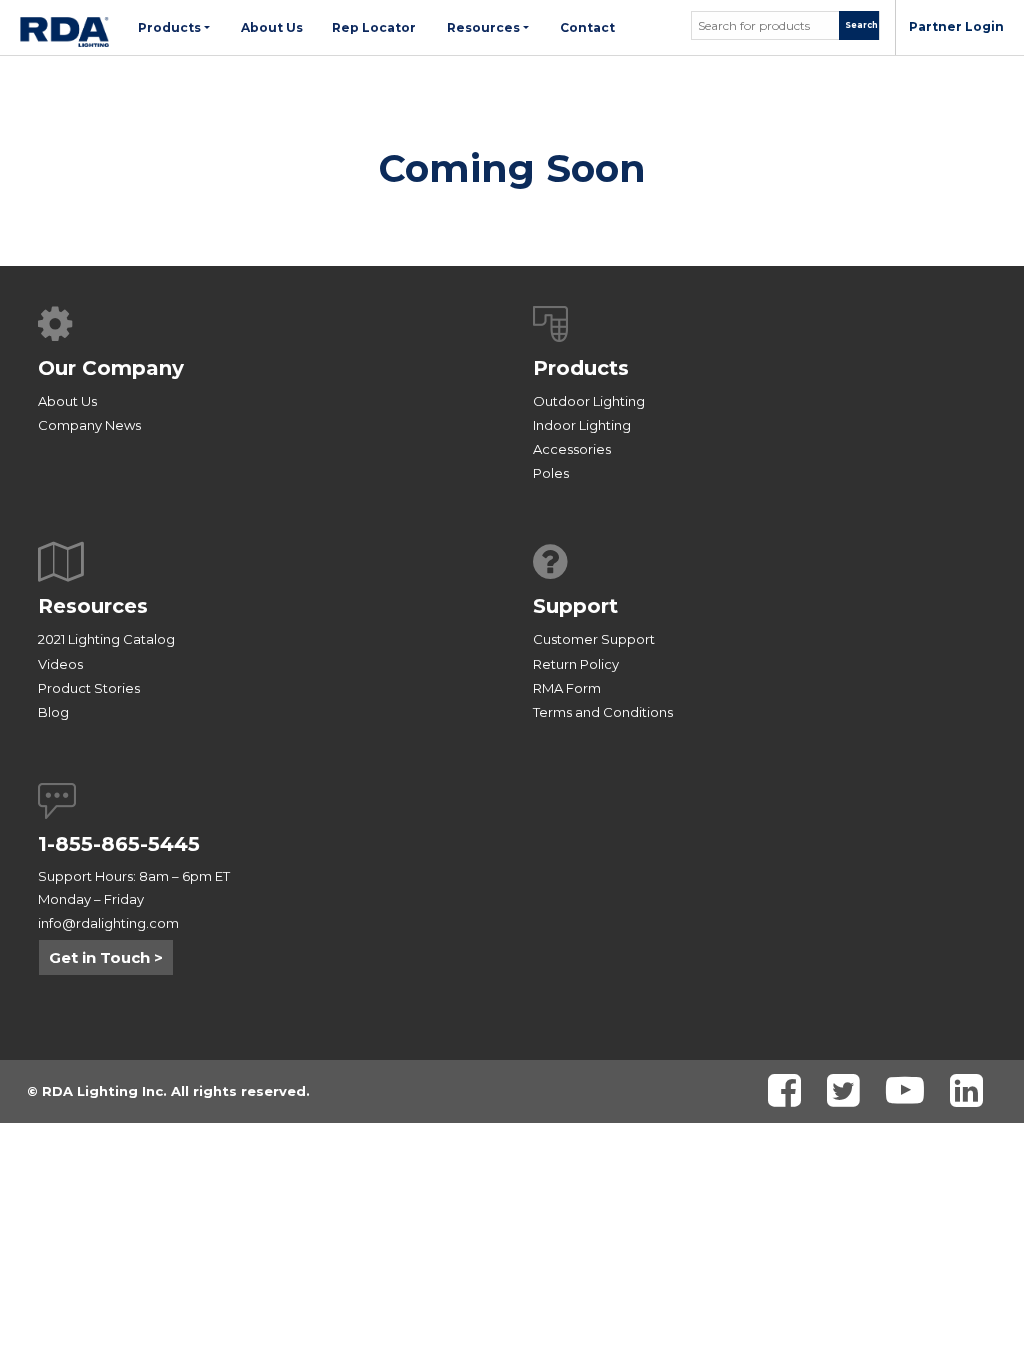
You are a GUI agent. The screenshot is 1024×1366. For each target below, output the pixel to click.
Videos (60, 664)
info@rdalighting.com (108, 923)
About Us (67, 401)
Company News (89, 425)
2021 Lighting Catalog (106, 639)
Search (861, 25)
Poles (551, 473)
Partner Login (956, 26)
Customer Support (594, 639)
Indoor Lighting (582, 425)
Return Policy (576, 664)
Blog (53, 712)
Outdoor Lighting (589, 401)
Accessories (572, 449)
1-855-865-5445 (119, 844)
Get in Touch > (106, 957)
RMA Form (567, 688)
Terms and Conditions (603, 712)
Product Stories (89, 688)
